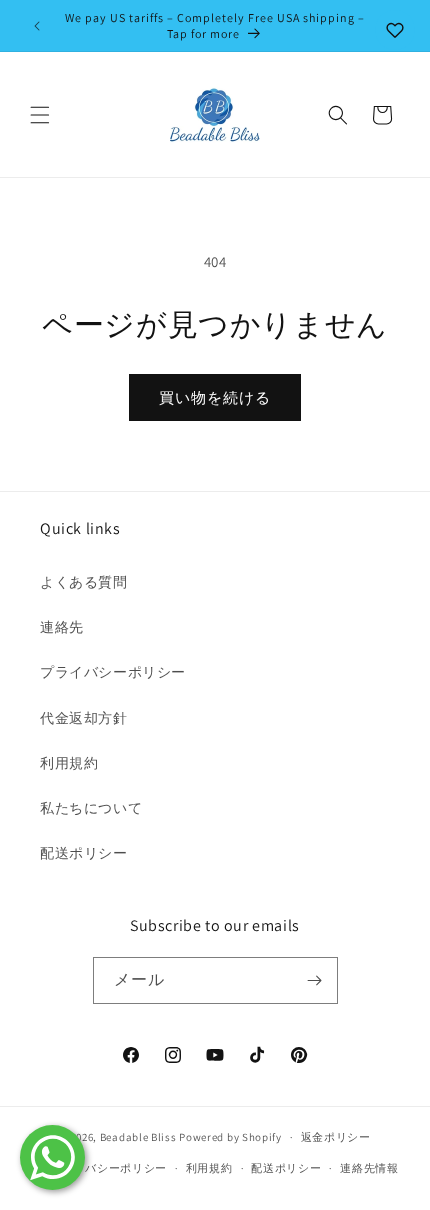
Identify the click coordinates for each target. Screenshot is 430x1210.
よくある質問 (84, 582)
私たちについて (91, 808)
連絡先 (62, 627)
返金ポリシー (336, 1137)
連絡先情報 (369, 1168)
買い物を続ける (215, 397)
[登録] (315, 980)
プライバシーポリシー (113, 672)
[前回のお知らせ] (37, 26)
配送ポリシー (84, 853)
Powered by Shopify (230, 1137)
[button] (40, 115)
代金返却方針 (84, 718)
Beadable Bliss (138, 1137)
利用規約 (69, 763)
